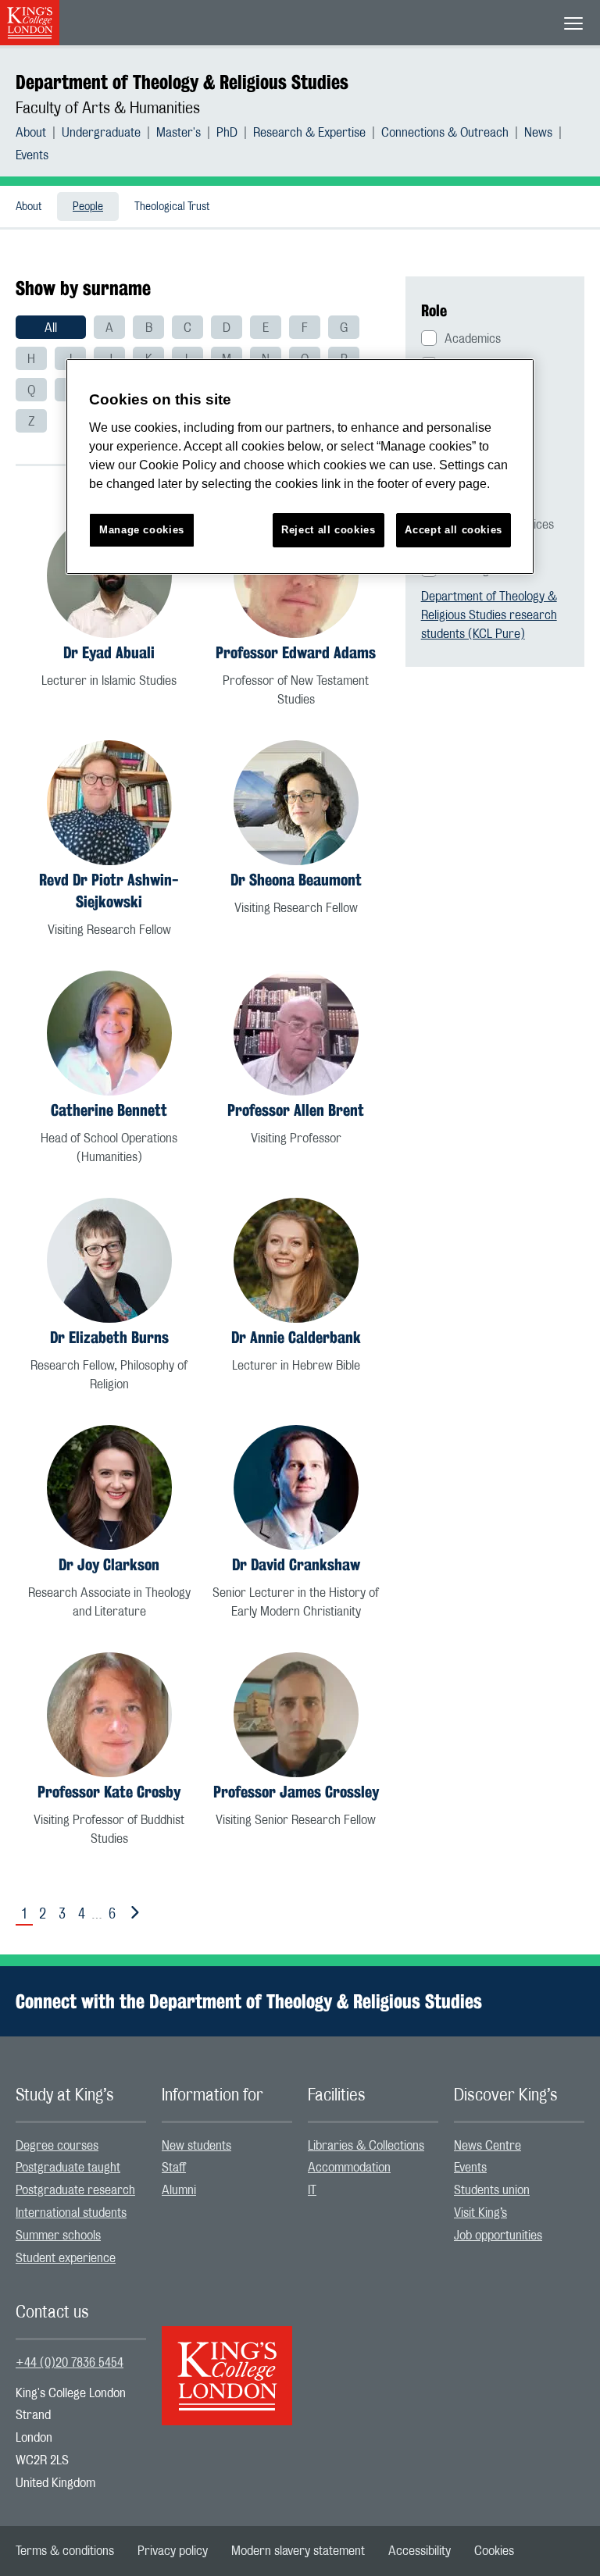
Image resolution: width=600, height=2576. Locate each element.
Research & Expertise (309, 133)
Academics (473, 339)
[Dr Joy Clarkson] (109, 1488)
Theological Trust (172, 207)
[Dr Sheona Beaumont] (296, 803)
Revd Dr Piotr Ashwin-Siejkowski (109, 891)
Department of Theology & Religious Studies (182, 82)
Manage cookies (142, 530)
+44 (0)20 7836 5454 (70, 2363)
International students (71, 2213)
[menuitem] (39, 133)
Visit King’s (480, 2213)
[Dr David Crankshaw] (296, 1488)
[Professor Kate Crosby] (109, 1715)
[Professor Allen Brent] (296, 1033)
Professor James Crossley (296, 1792)
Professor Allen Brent (296, 1110)
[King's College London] (227, 2362)
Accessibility (420, 2551)
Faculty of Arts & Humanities (108, 109)
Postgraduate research (75, 2190)
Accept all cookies (454, 530)
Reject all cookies (329, 530)
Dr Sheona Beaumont (296, 880)
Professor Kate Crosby (109, 1792)
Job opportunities (498, 2236)
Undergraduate (101, 133)
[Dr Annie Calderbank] (296, 1260)
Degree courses (57, 2146)
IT (312, 2190)
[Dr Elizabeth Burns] (109, 1260)
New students (196, 2146)
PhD (227, 133)
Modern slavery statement (298, 2551)
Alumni (179, 2190)
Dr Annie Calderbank (296, 1337)
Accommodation (349, 2168)
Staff (174, 2168)
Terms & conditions (65, 2551)
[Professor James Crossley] (296, 1715)
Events (32, 155)
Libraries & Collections (366, 2146)
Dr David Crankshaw (296, 1564)
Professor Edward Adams (296, 652)
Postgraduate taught (68, 2168)
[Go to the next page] (132, 1913)
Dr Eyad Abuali (109, 652)
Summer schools (58, 2236)
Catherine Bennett (109, 1110)
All (51, 328)
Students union (492, 2190)
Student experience (66, 2258)
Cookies (494, 2551)
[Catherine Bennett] (109, 1033)
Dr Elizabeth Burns (109, 1337)
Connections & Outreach (445, 133)
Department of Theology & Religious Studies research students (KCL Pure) (489, 615)
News (538, 133)
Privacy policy (173, 2551)
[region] (300, 467)
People (88, 207)
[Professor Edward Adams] (296, 575)
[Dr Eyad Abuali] (109, 575)
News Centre (487, 2146)
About (31, 133)
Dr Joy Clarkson (109, 1564)
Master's (179, 133)
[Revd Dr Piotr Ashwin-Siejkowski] (109, 803)
